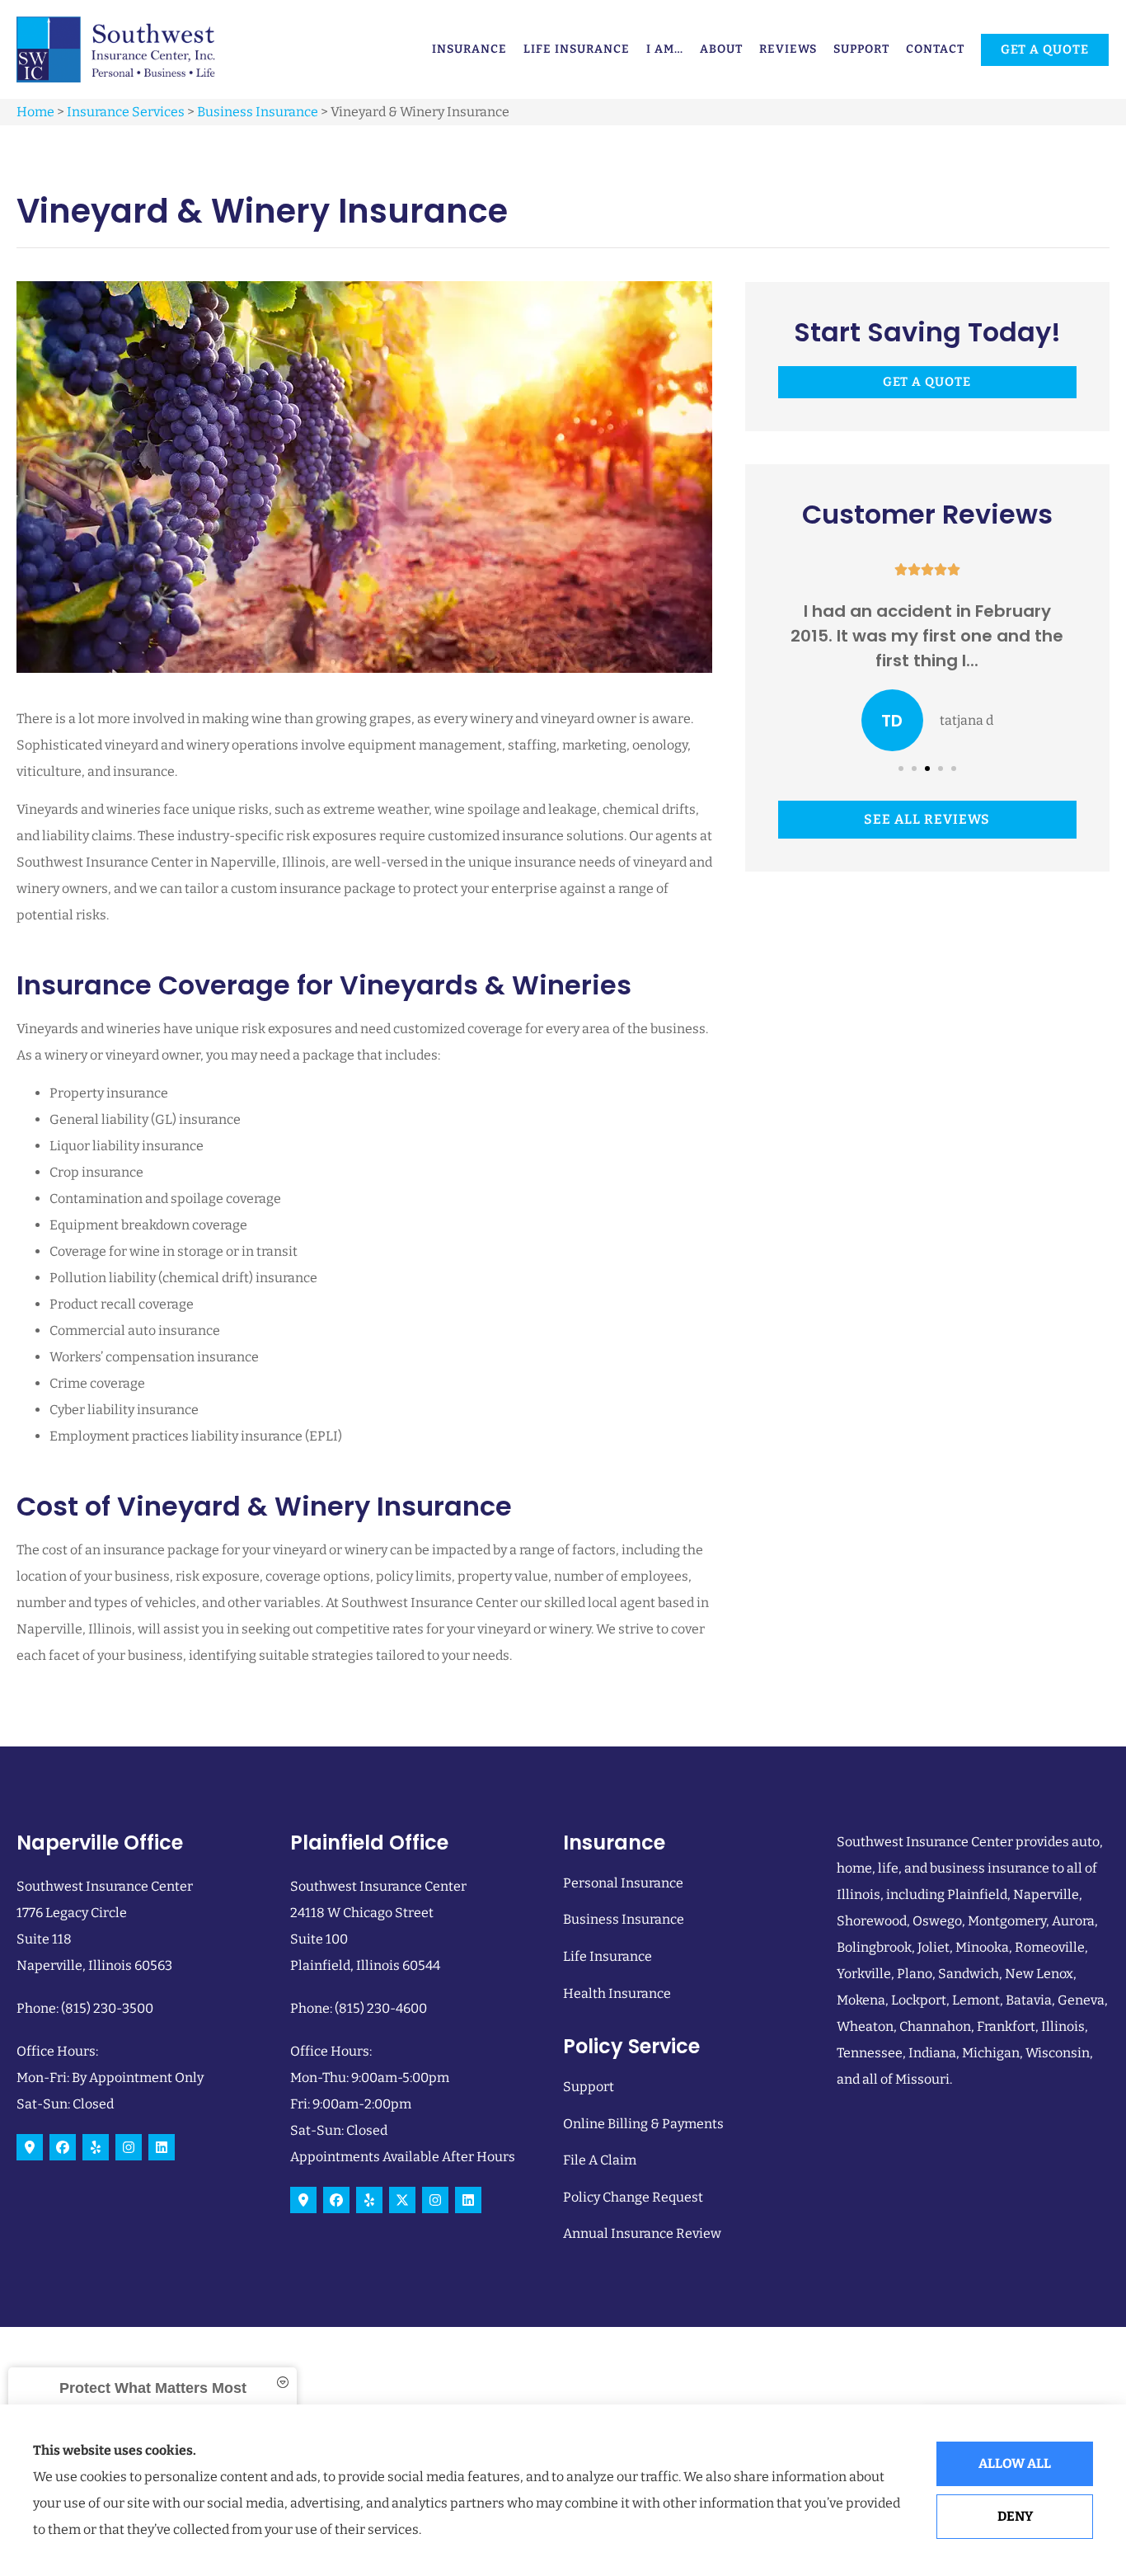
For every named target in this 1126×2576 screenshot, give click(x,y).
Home (35, 112)
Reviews (788, 49)
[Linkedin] (162, 2147)
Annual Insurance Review (642, 2233)
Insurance (469, 49)
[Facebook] (63, 2147)
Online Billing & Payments (643, 2124)
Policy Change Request (633, 2197)
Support (861, 49)
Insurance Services (126, 112)
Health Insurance (617, 1993)
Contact (935, 49)
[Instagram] (129, 2147)
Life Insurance (577, 49)
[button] (901, 769)
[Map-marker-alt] (30, 2147)
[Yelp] (96, 2147)
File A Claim (600, 2160)
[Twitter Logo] (402, 2200)
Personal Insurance (623, 1883)
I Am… (665, 49)
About (721, 49)
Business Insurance (258, 112)
